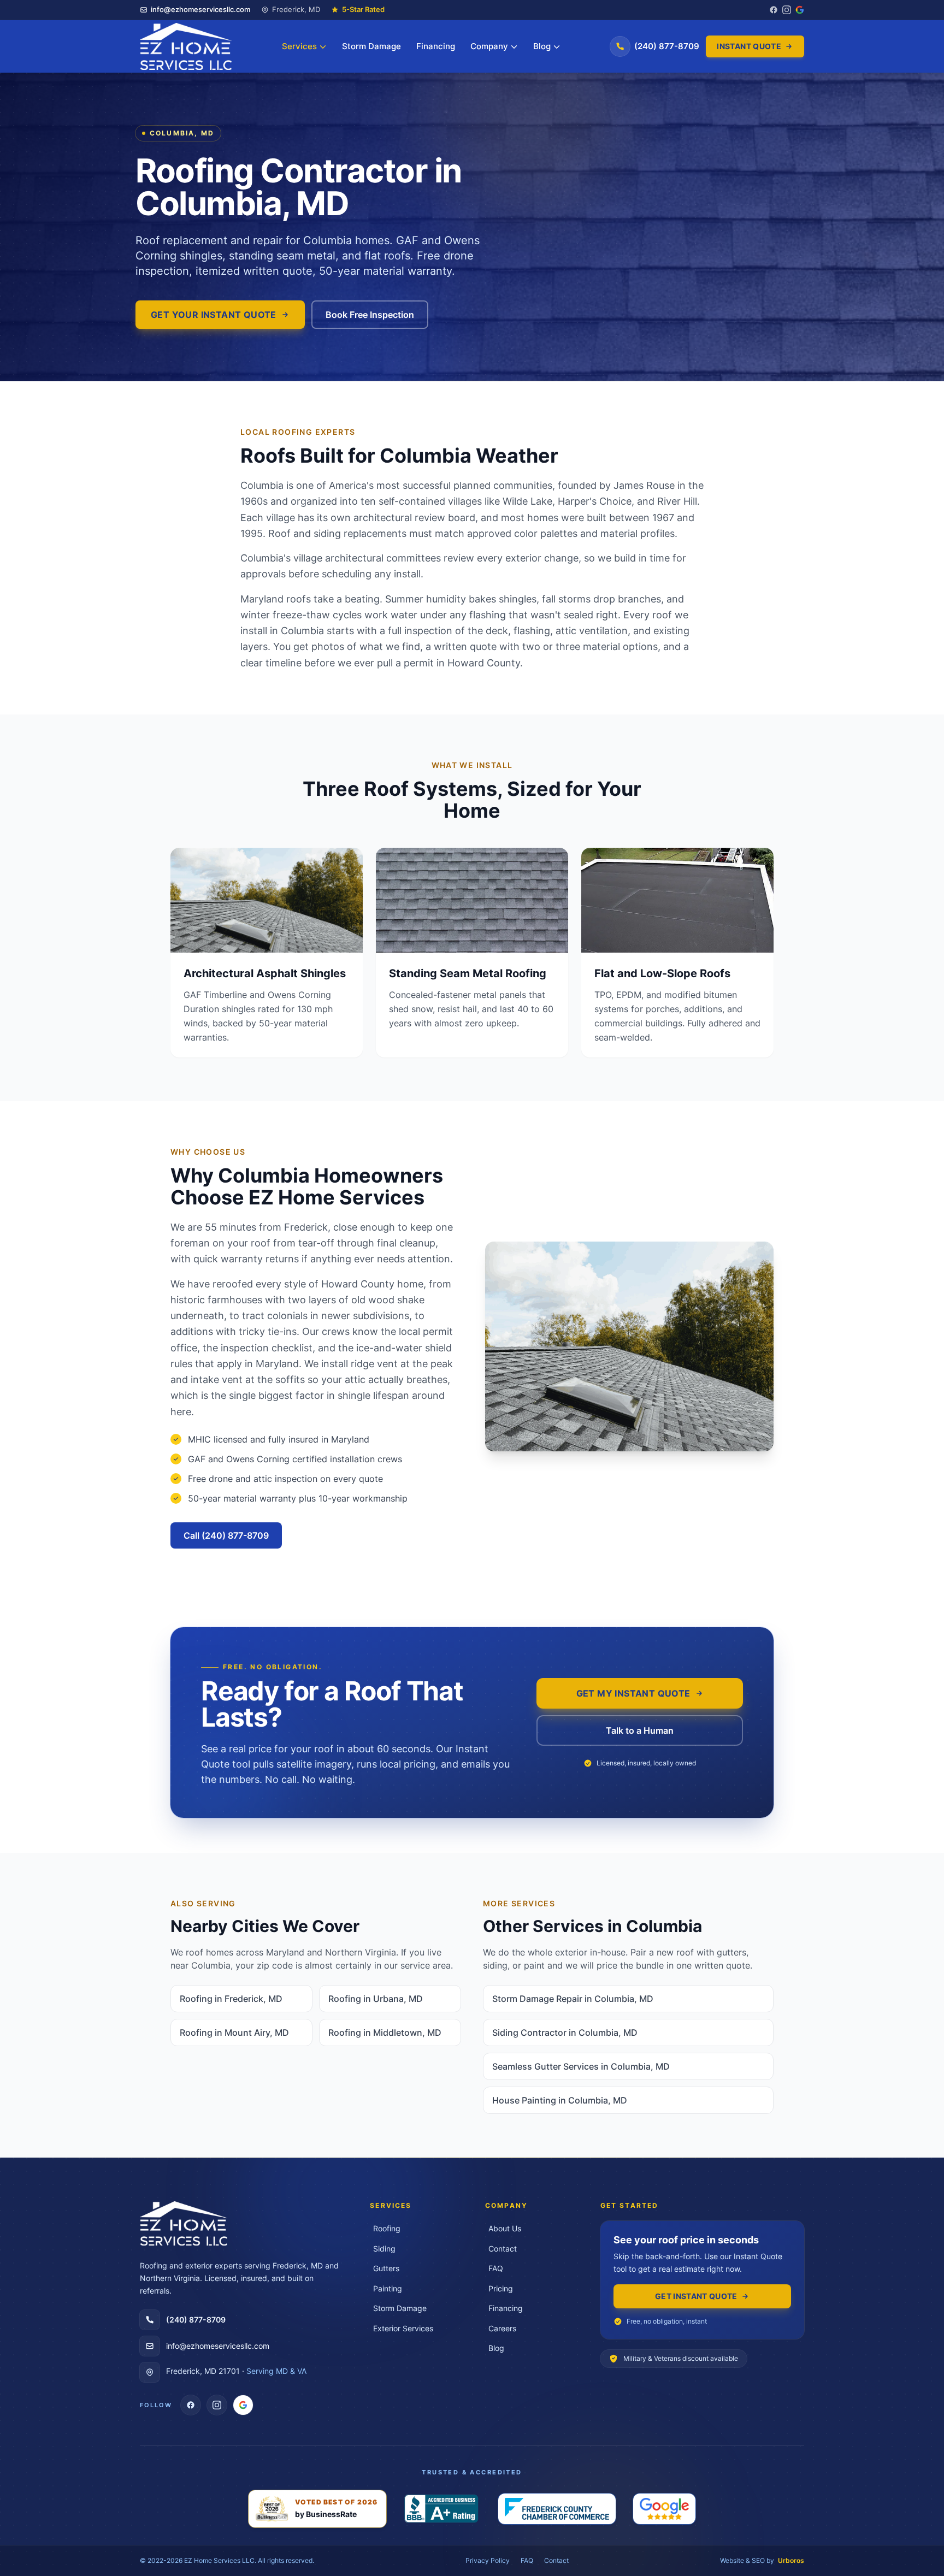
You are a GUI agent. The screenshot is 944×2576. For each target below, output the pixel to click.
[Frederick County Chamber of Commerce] (557, 2509)
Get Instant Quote (696, 2296)
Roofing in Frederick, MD (231, 1999)
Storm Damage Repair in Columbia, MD (573, 1999)
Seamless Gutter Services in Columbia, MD (581, 2066)
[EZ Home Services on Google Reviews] (243, 2405)
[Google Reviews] (664, 2509)
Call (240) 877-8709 (226, 1535)
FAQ (527, 2560)
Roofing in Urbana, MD (376, 1999)
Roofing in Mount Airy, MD (234, 2033)
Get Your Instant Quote (214, 315)
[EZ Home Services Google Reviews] (800, 10)
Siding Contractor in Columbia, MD (565, 2033)
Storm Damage (371, 46)
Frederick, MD (296, 9)
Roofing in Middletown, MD (385, 2033)
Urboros (791, 2560)
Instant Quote (749, 46)
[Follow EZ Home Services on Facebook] (774, 10)
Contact (556, 2560)
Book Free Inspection (370, 315)
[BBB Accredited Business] (442, 2509)
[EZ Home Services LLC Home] (186, 46)
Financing (436, 46)
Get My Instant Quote (633, 1693)
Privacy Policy (488, 2560)
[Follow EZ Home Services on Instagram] (787, 10)
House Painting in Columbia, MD (560, 2100)
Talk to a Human (640, 1730)
